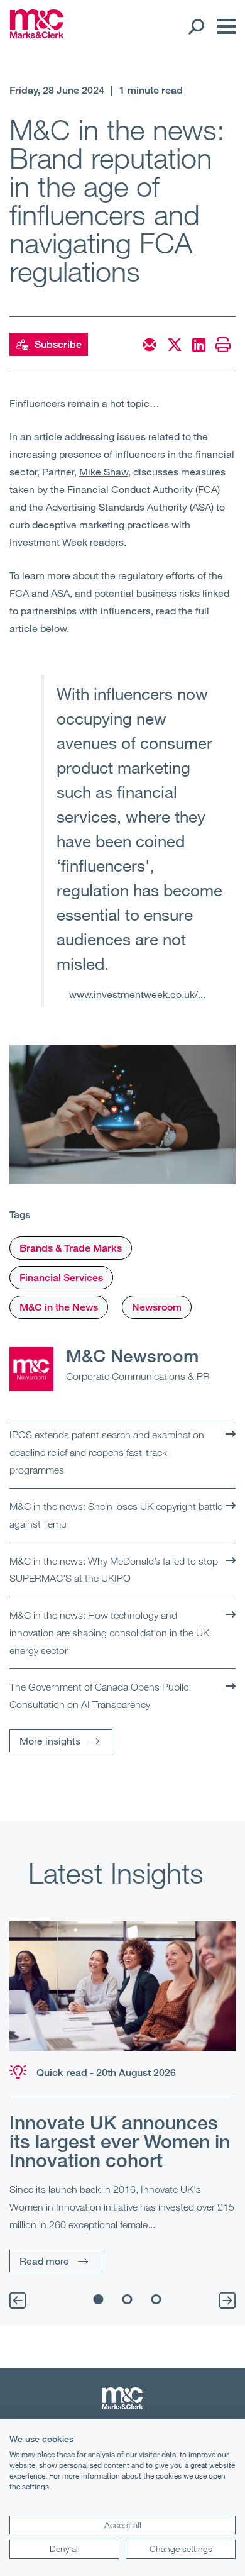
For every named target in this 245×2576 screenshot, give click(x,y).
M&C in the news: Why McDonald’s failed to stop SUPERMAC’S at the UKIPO (114, 1570)
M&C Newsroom (132, 1355)
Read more (44, 2261)
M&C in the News (59, 1307)
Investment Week (48, 542)
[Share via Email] (150, 345)
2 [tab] (128, 2299)
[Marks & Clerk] (37, 35)
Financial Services (61, 1278)
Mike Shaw (104, 471)
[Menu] (223, 26)
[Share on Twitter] (175, 345)
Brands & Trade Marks (71, 1248)
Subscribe (58, 344)
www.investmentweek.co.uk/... (137, 994)
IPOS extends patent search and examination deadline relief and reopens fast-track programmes (107, 1452)
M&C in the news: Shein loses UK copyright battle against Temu (116, 1515)
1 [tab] (99, 2299)
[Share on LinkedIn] (199, 345)
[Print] (223, 345)
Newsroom (157, 1307)
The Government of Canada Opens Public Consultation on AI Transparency (99, 1696)
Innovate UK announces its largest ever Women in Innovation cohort (120, 2141)
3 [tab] (156, 2299)
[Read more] (122, 1986)
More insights (50, 1740)
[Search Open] (196, 26)
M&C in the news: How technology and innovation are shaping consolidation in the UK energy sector (109, 1632)
